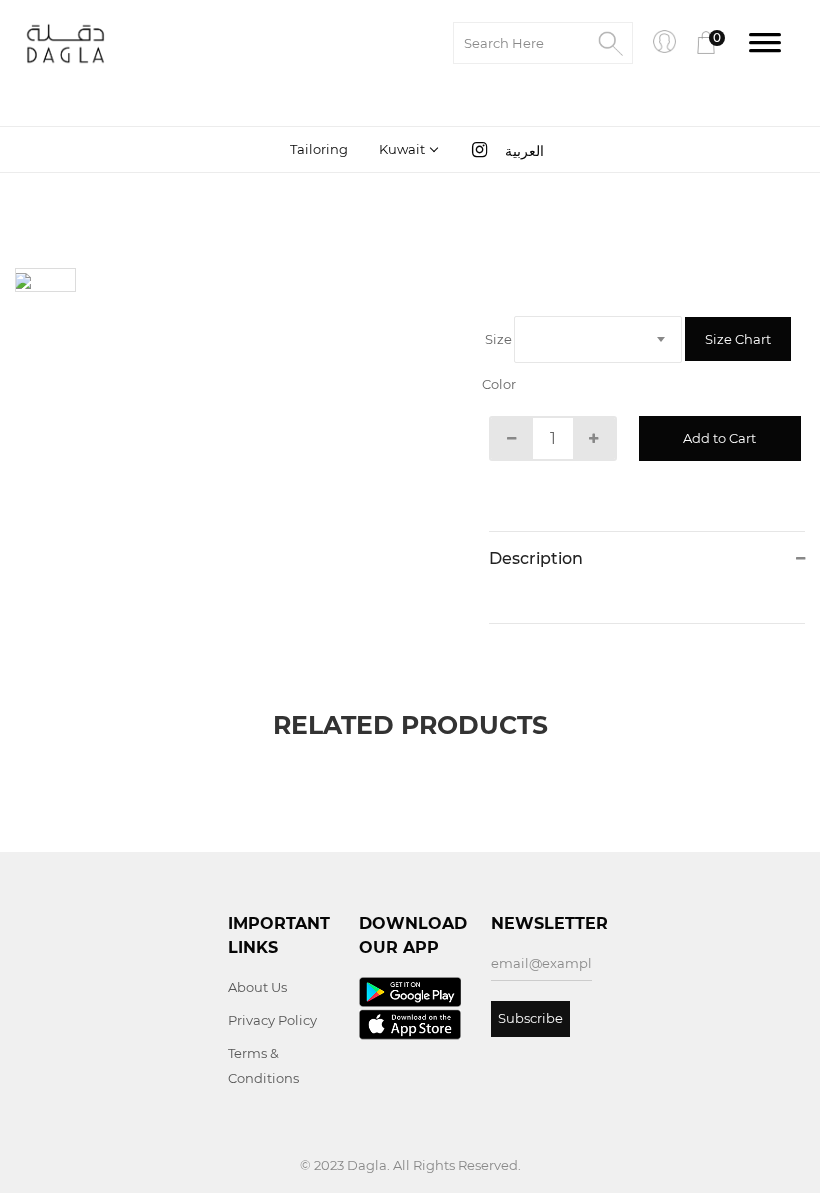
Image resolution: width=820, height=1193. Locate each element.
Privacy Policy (272, 1020)
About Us (257, 987)
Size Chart (738, 339)
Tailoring (319, 149)
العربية (524, 151)
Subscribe (530, 1018)
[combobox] (407, 149)
